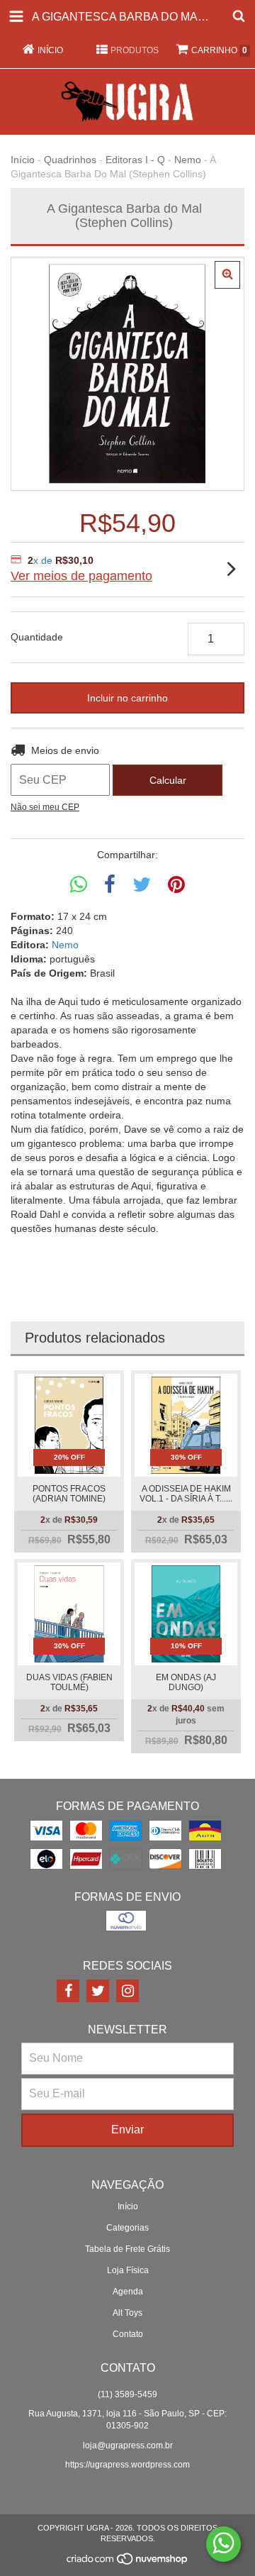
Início (23, 160)
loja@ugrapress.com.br (128, 2445)
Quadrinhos (70, 160)
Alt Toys (127, 2313)
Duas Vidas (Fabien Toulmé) (69, 1682)
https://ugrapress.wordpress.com (127, 2465)
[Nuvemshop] (128, 2563)
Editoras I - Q (135, 160)
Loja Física (128, 2270)
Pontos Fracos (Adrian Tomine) (69, 1494)
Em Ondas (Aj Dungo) (186, 1682)
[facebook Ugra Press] (68, 1991)
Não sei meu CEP (45, 807)
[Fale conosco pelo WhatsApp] (223, 2544)
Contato (128, 2334)
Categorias (127, 2228)
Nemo (188, 160)
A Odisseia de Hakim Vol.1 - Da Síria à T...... (186, 1494)
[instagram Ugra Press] (127, 1991)
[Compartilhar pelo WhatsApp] (79, 885)
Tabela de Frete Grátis (127, 2249)
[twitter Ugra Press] (98, 1991)
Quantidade (37, 637)
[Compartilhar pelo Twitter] (142, 885)
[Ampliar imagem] (227, 275)
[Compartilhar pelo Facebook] (110, 885)
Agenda (128, 2292)
